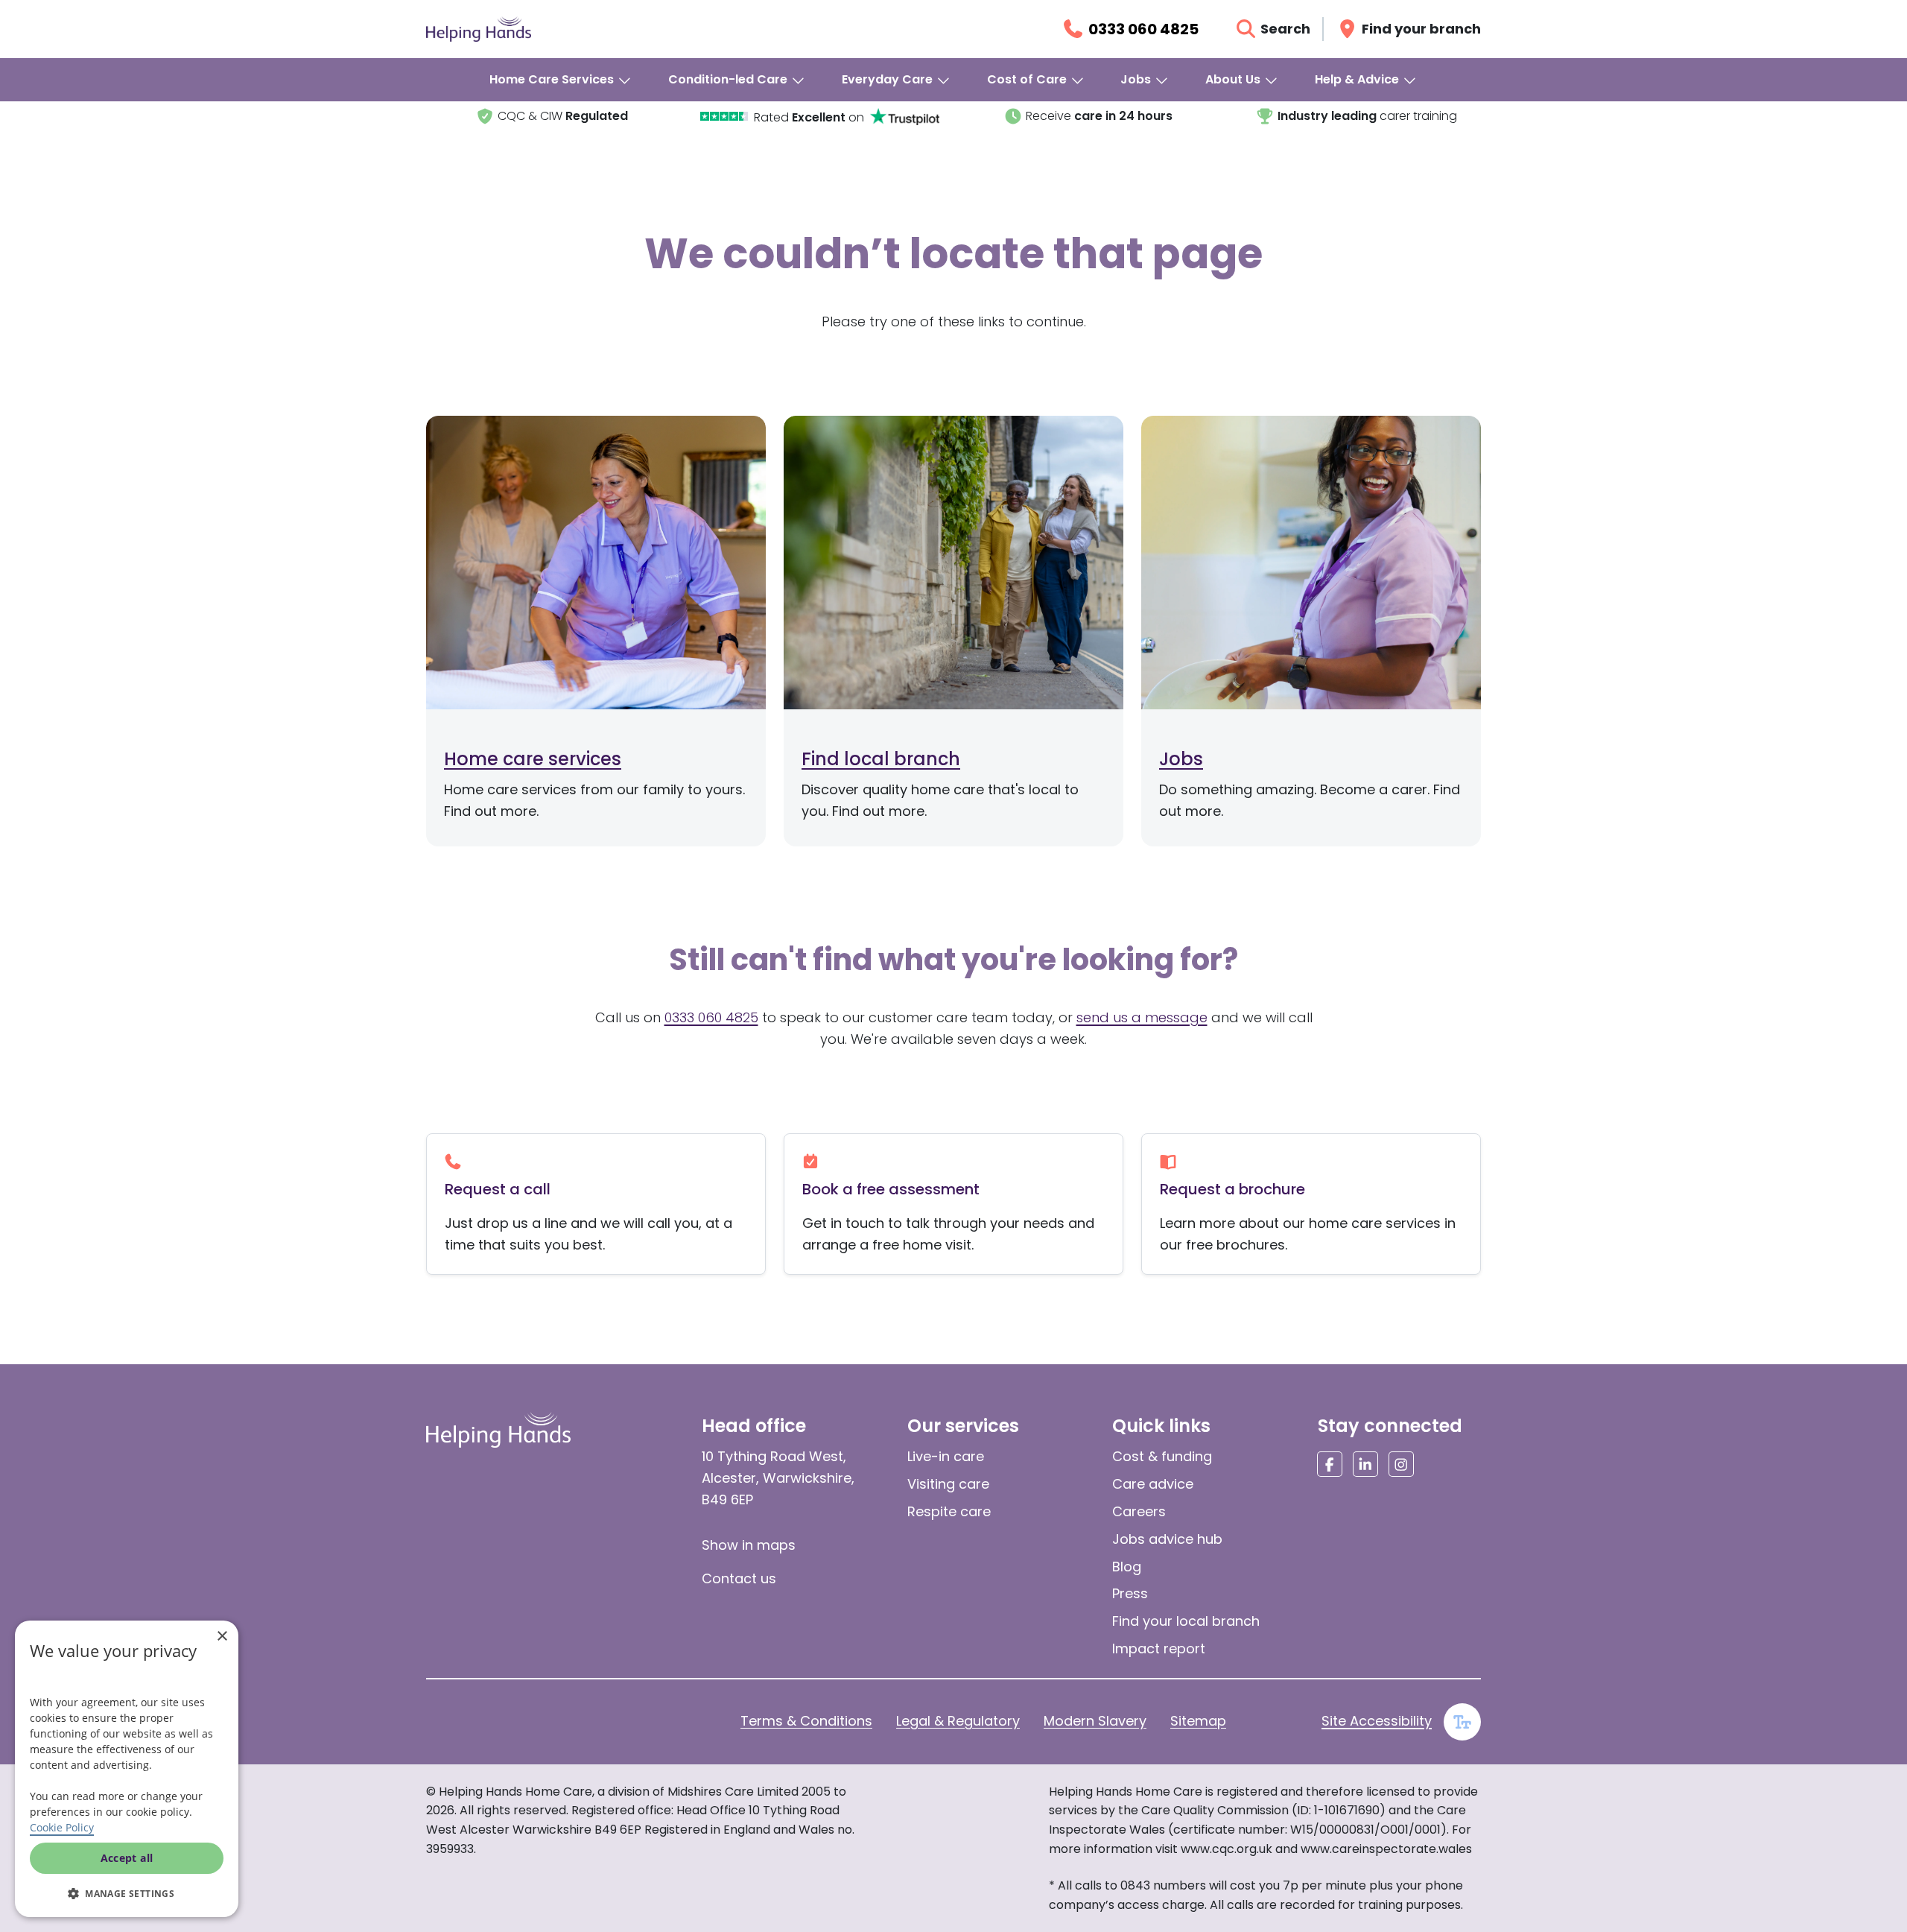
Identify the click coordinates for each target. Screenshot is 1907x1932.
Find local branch (881, 759)
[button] (127, 1893)
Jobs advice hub (1167, 1539)
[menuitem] (561, 80)
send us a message (1142, 1017)
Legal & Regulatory (958, 1721)
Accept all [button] (127, 1858)
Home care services (533, 759)
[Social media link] (1330, 1464)
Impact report (1159, 1648)
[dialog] (127, 1769)
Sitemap (1198, 1721)
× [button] (222, 1637)
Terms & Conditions (806, 1721)
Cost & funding (1162, 1456)
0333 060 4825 (711, 1017)
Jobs (1181, 759)
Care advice (1153, 1484)
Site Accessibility (1377, 1721)
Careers (1139, 1511)
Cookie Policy (62, 1827)
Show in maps (749, 1545)
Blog (1127, 1567)
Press (1130, 1593)
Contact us (739, 1578)
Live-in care (946, 1456)
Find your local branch (1186, 1621)
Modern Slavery (1095, 1721)
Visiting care (948, 1484)
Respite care (949, 1511)
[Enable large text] (1462, 1722)
